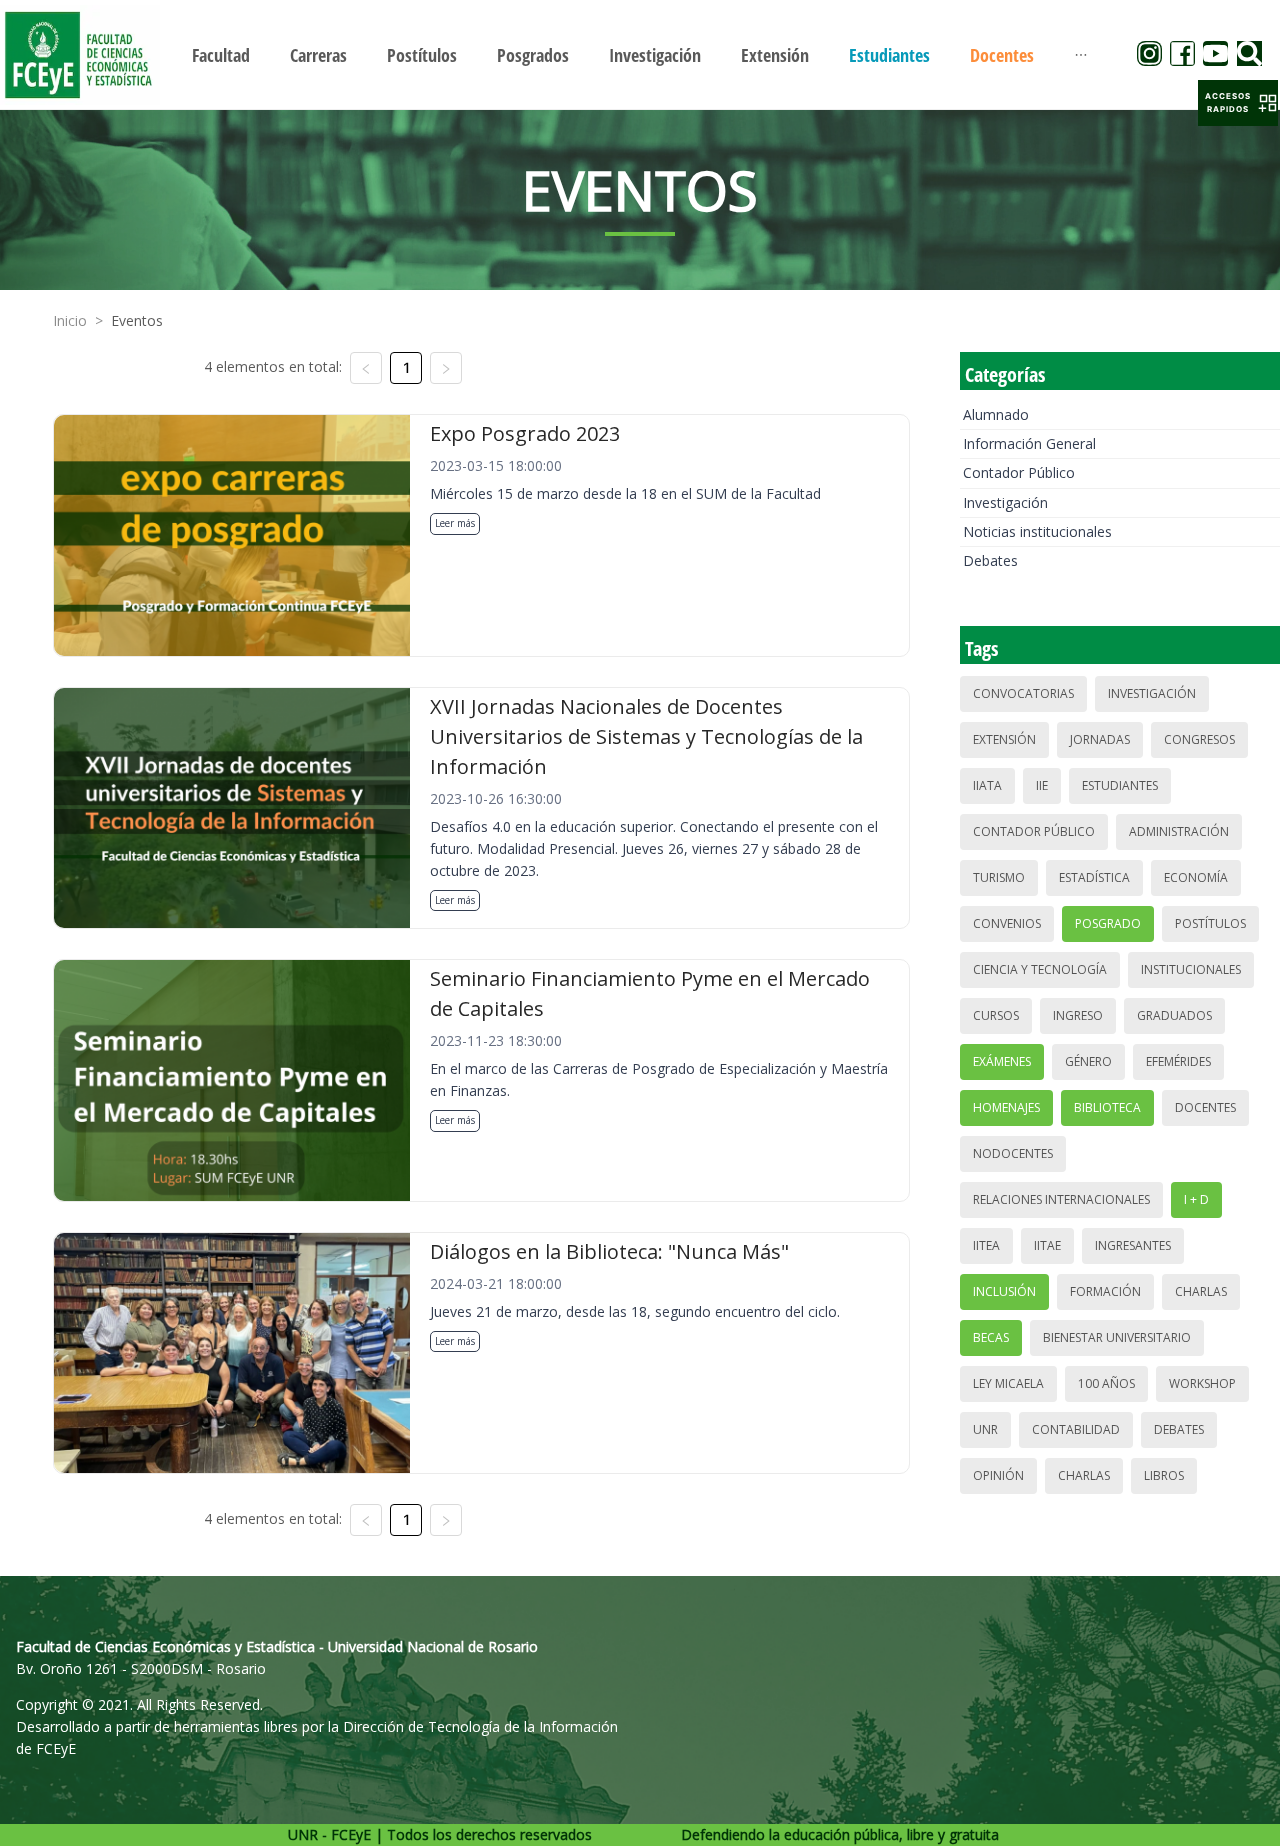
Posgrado (1108, 923)
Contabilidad (1076, 1429)
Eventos (137, 320)
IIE (1042, 785)
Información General (1029, 443)
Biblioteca (1107, 1107)
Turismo (999, 877)
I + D (1196, 1199)
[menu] (640, 54)
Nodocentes (1013, 1153)
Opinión (998, 1475)
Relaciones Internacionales (1061, 1199)
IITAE (1047, 1245)
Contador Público (1019, 472)
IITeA (986, 1245)
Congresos (1199, 739)
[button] (1238, 103)
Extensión (1004, 739)
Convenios (1007, 923)
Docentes (1205, 1107)
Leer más (455, 523)
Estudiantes (1120, 785)
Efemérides (1178, 1061)
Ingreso (1078, 1015)
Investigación (1005, 502)
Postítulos (1210, 923)
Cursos (996, 1015)
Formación (1105, 1291)
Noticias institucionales (1037, 531)
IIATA (987, 785)
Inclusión (1004, 1291)
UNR (985, 1429)
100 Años (1106, 1383)
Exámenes (1002, 1061)
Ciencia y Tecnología (1040, 969)
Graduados (1174, 1015)
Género (1088, 1061)
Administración (1179, 831)
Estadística (1094, 877)
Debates (990, 560)
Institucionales (1191, 969)
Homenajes (1006, 1107)
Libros (1164, 1475)
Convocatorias (1023, 693)
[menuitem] (221, 55)
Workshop (1202, 1383)
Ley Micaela (1008, 1383)
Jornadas (1100, 739)
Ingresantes (1133, 1245)
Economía (1196, 877)
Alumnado (996, 414)
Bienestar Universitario (1117, 1337)
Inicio (70, 320)
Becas (991, 1337)
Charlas (1201, 1291)
